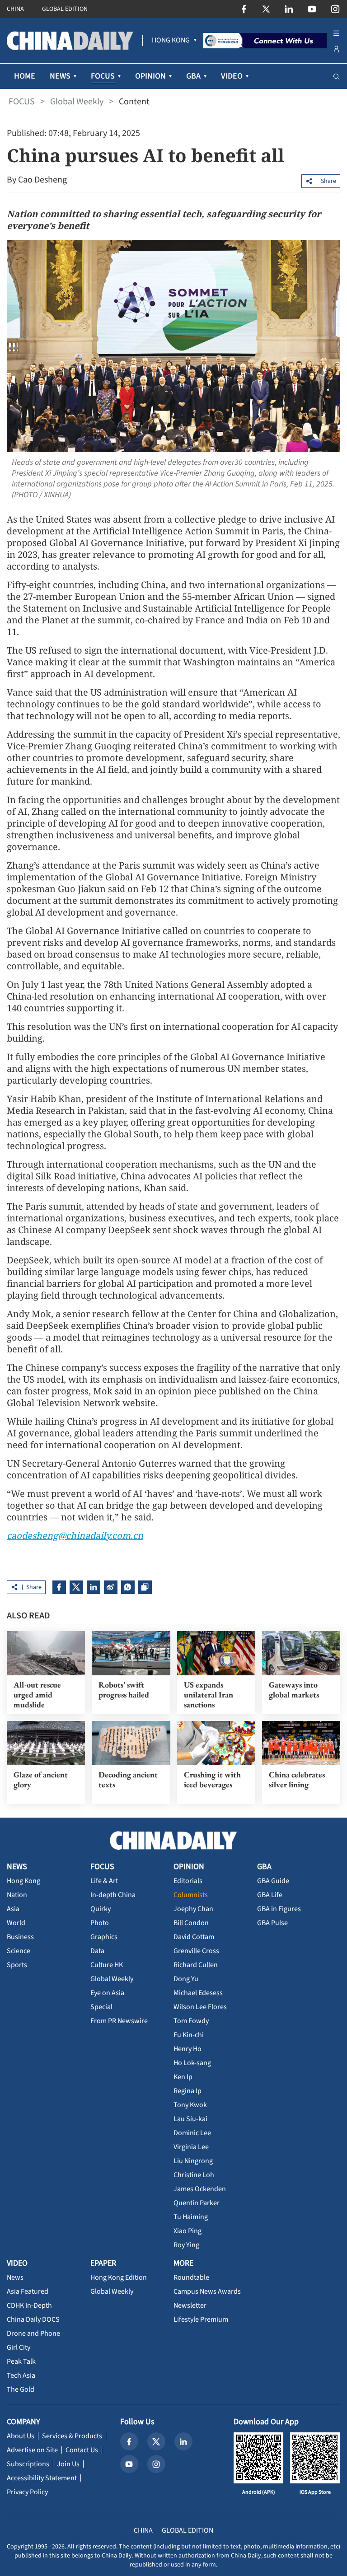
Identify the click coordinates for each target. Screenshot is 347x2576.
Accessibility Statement (42, 2478)
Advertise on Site (32, 2450)
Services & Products (72, 2436)
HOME (25, 76)
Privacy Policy (27, 2492)
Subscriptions (28, 2464)
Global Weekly (77, 102)
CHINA (15, 9)
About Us (21, 2436)
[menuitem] (171, 41)
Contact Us (82, 2450)
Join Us (68, 2464)
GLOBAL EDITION (65, 9)
